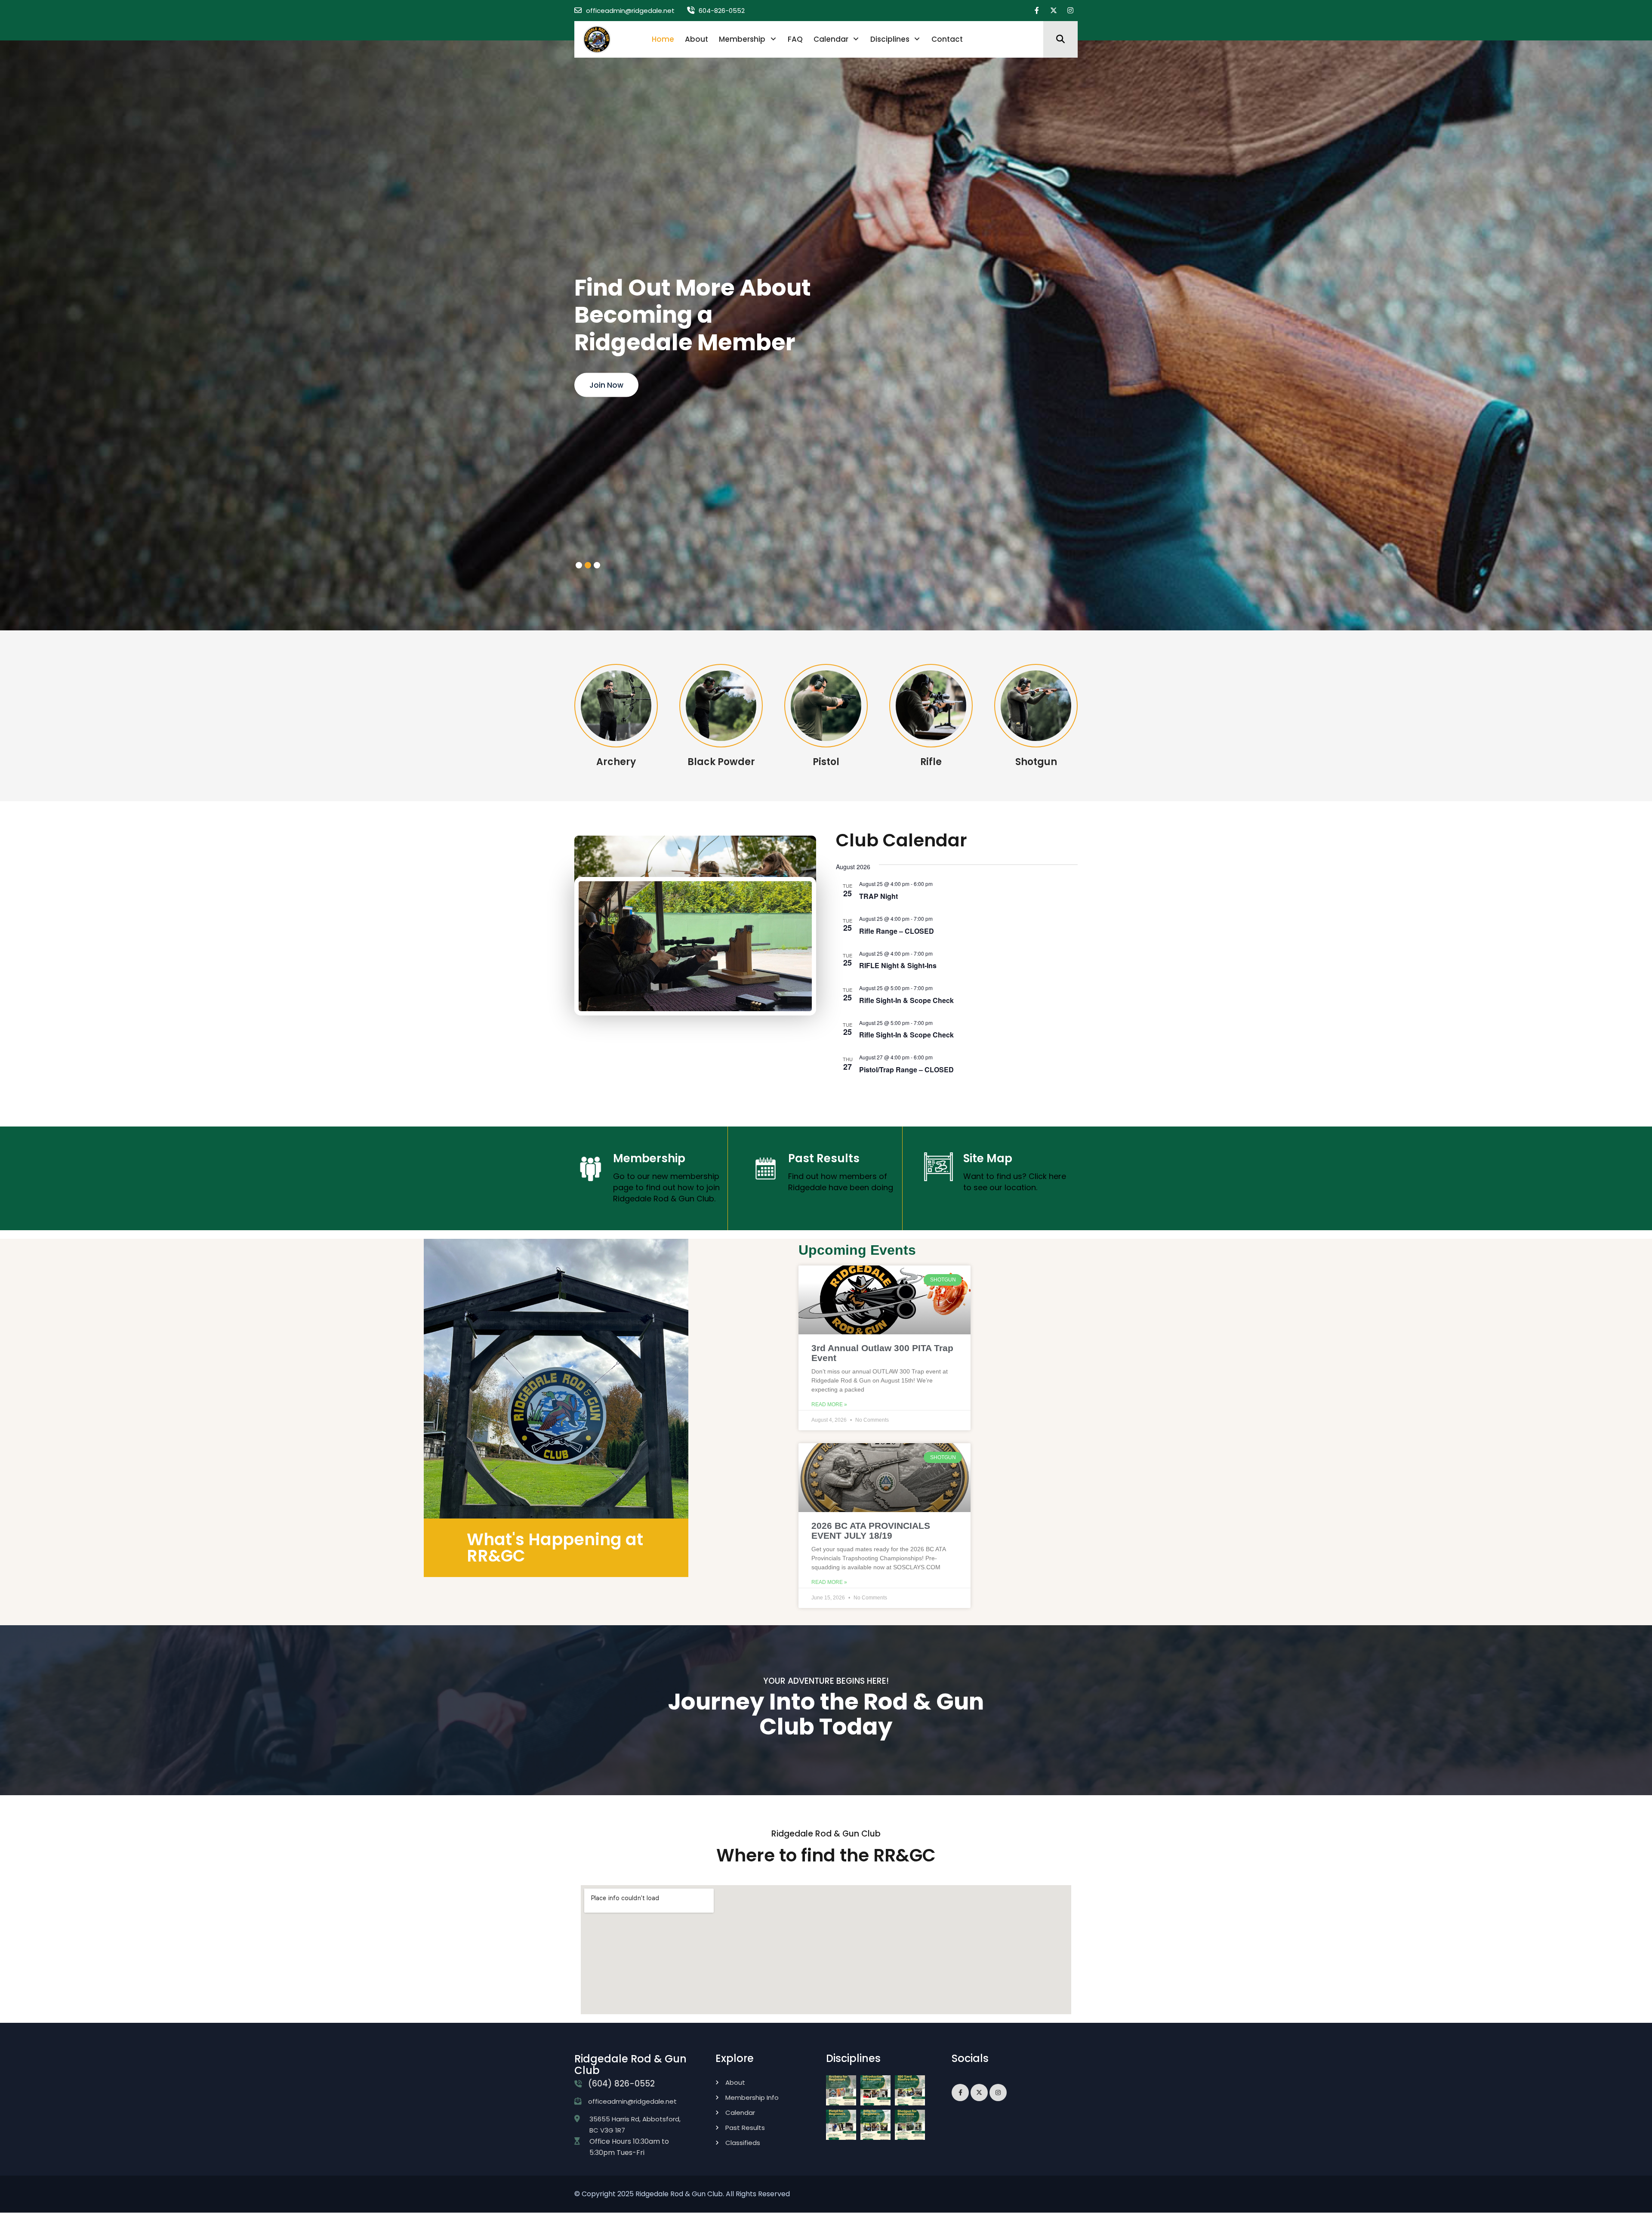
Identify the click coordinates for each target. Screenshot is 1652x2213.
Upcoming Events (622, 385)
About (697, 39)
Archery (616, 762)
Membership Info (752, 2097)
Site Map (988, 1158)
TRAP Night (878, 896)
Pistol (826, 762)
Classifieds (743, 2143)
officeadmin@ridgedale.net (630, 11)
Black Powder (721, 762)
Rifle (931, 762)
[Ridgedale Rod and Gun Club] (597, 39)
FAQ (795, 39)
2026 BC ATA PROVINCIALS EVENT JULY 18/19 (871, 1531)
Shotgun (1036, 762)
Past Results (824, 1158)
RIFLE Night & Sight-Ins (898, 965)
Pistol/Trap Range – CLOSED (906, 1069)
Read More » (829, 1404)
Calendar (831, 39)
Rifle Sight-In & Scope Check (906, 1000)
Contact (947, 39)
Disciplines (890, 39)
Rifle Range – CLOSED (897, 931)
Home (663, 39)
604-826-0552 (722, 11)
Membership (742, 39)
